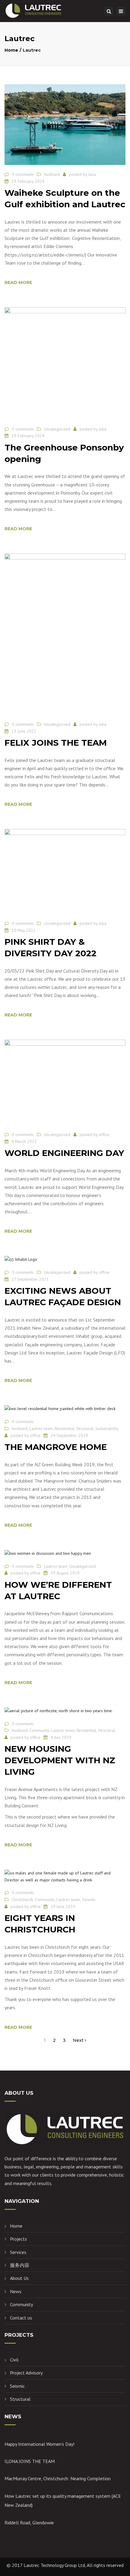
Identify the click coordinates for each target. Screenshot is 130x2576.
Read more (18, 282)
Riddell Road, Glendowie (29, 2523)
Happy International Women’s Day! (39, 2444)
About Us (19, 2278)
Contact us (21, 2318)
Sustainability (107, 1428)
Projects (18, 2239)
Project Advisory (26, 2373)
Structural (85, 1428)
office (104, 1135)
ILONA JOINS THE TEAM (30, 2461)
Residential (65, 1428)
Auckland (52, 174)
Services (18, 2252)
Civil (14, 2360)
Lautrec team (41, 1428)
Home (11, 50)
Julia (92, 174)
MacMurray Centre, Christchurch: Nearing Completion (58, 2478)
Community (39, 1730)
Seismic (89, 1900)
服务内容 (20, 2265)
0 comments (23, 174)
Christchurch (22, 1900)
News (16, 2291)
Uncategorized (57, 429)
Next (79, 2040)
